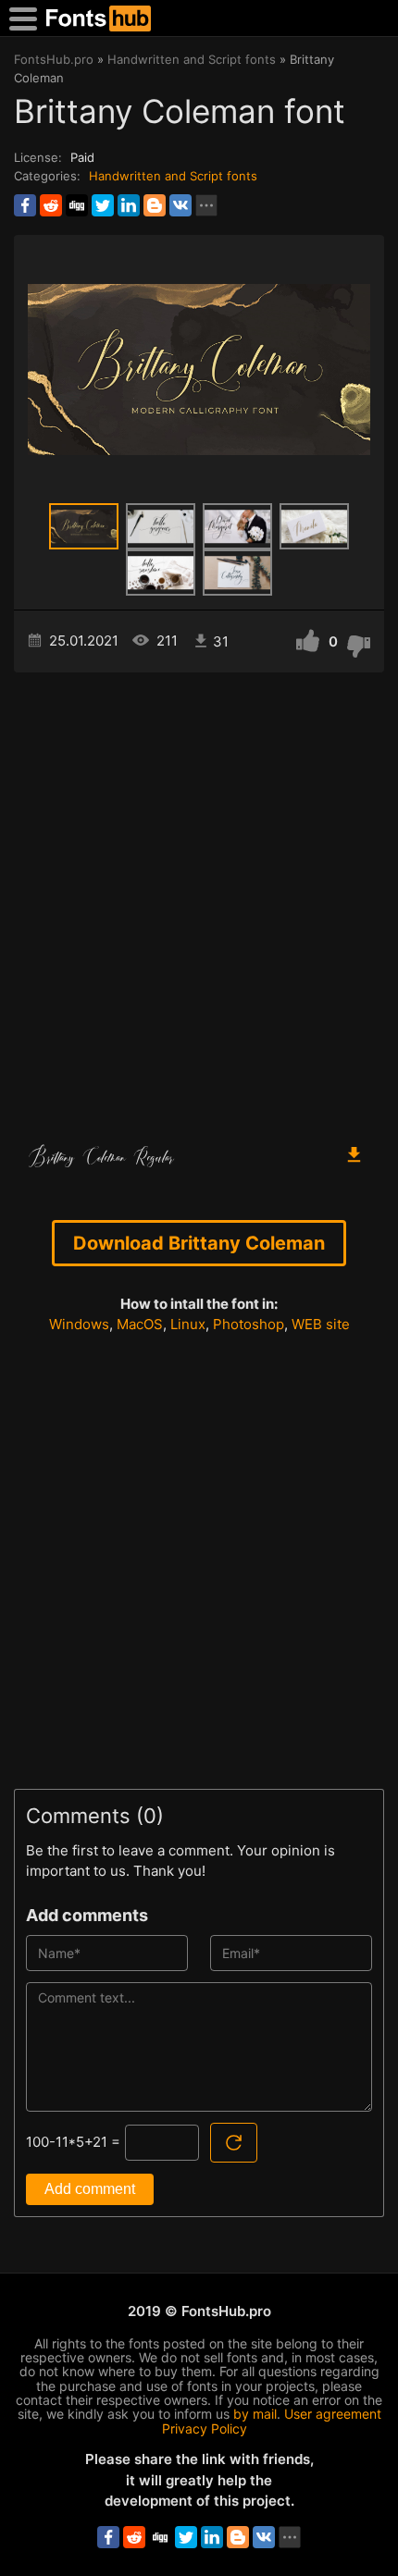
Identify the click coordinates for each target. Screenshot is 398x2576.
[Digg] (77, 205)
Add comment (90, 2189)
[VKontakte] (180, 205)
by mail (255, 2414)
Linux (188, 1324)
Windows (79, 1324)
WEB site (321, 1324)
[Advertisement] (199, 899)
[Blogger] (155, 205)
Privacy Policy (205, 2428)
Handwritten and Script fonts (173, 176)
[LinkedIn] (129, 205)
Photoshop (249, 1324)
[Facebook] (25, 205)
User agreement (333, 2414)
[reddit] (51, 205)
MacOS (140, 1324)
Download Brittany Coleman (199, 1243)
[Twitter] (103, 205)
